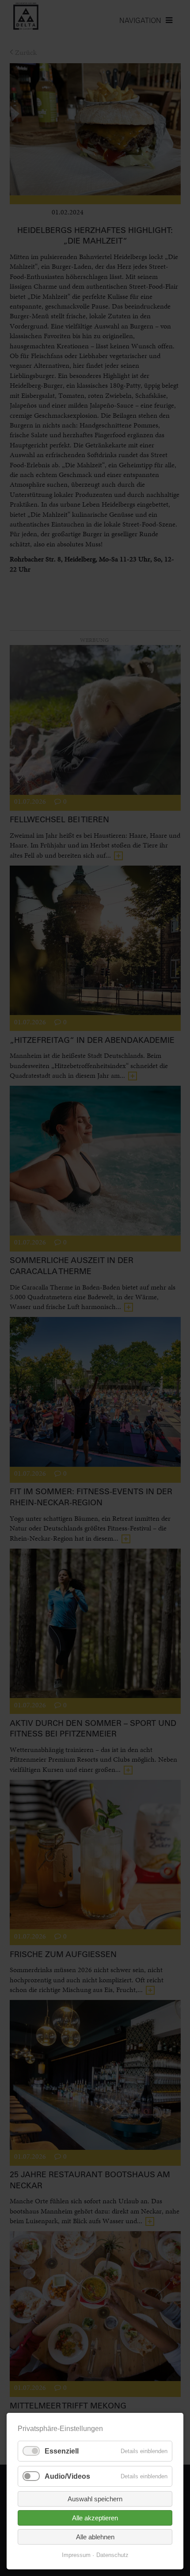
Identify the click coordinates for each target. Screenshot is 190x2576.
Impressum (76, 2555)
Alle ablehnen (95, 2537)
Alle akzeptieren (95, 2518)
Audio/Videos (67, 2476)
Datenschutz (112, 2555)
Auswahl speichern (95, 2499)
